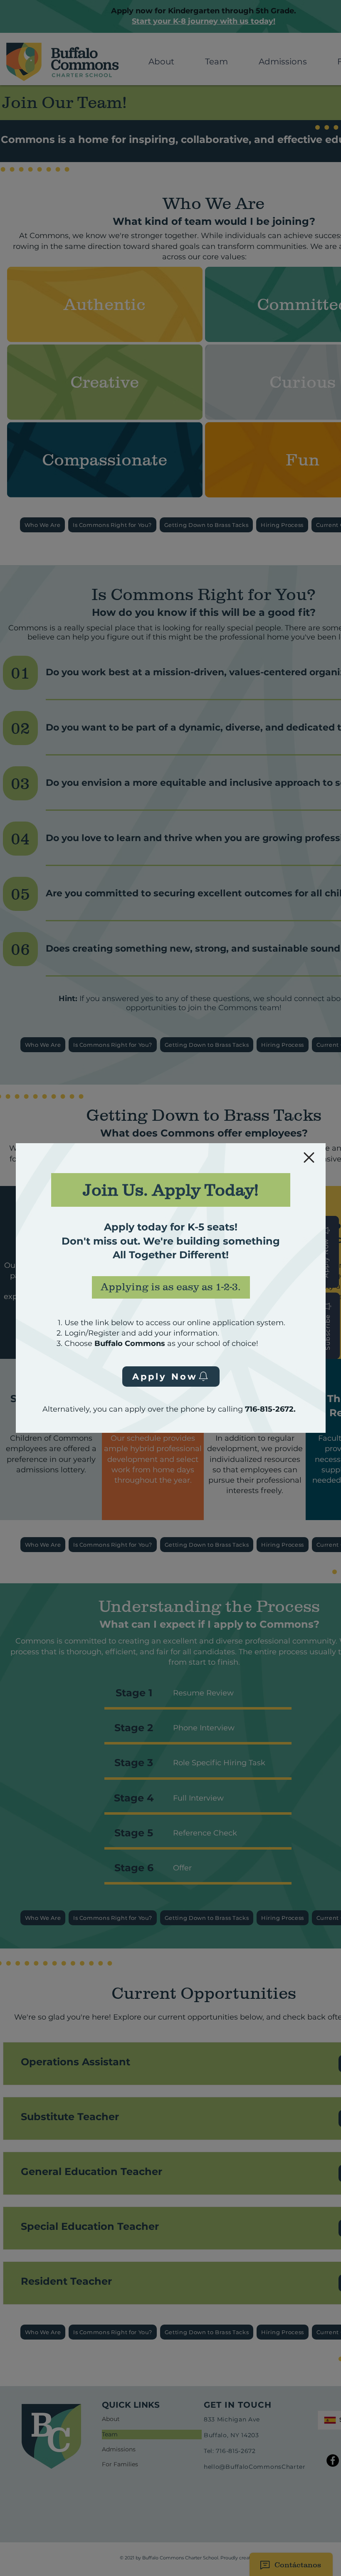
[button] (309, 1158)
